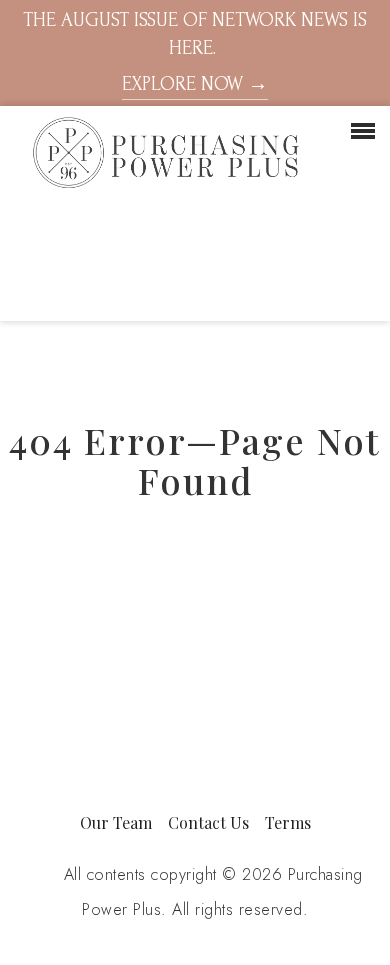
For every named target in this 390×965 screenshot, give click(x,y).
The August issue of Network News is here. (195, 52)
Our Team (116, 822)
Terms (288, 822)
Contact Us (208, 822)
